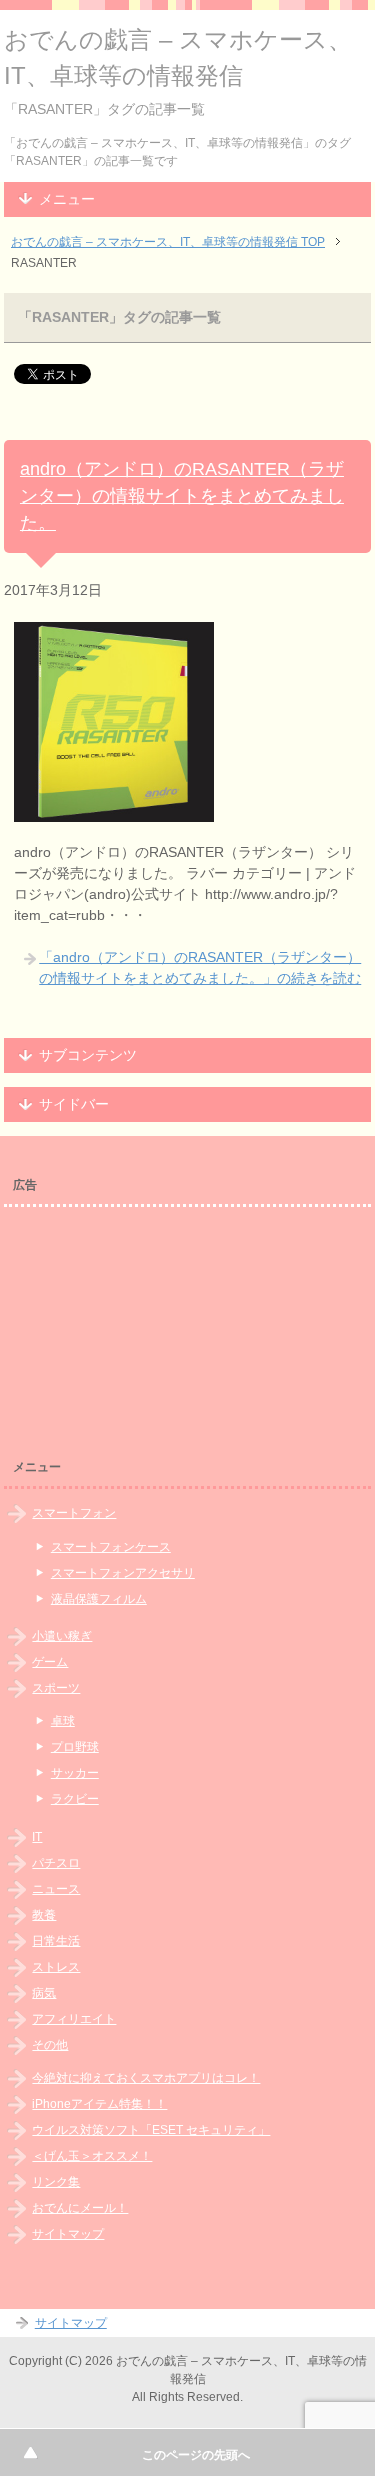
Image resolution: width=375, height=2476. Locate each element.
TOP (168, 242)
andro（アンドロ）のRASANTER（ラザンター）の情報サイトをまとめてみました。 (182, 496)
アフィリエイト (74, 2019)
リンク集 (56, 2182)
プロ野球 (75, 1747)
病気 (44, 1993)
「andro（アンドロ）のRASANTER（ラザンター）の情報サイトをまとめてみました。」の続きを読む (200, 967)
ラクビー (75, 1799)
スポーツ (56, 1688)
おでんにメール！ (80, 2208)
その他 (50, 2045)
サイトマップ (68, 2234)
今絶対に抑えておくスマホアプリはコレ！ (146, 2078)
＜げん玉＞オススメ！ (92, 2156)
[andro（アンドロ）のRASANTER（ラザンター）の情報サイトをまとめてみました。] (114, 811)
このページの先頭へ (196, 2455)
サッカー (75, 1773)
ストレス (56, 1967)
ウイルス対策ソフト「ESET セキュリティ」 (151, 2130)
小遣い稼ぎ (62, 1636)
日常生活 (56, 1941)
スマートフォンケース (111, 1547)
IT (37, 1837)
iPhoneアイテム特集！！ (99, 2104)
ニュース (56, 1889)
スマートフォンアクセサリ (123, 1573)
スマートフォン (74, 1513)
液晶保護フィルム (99, 1599)
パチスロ (56, 1863)
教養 (44, 1915)
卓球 (63, 1721)
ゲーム (50, 1662)
